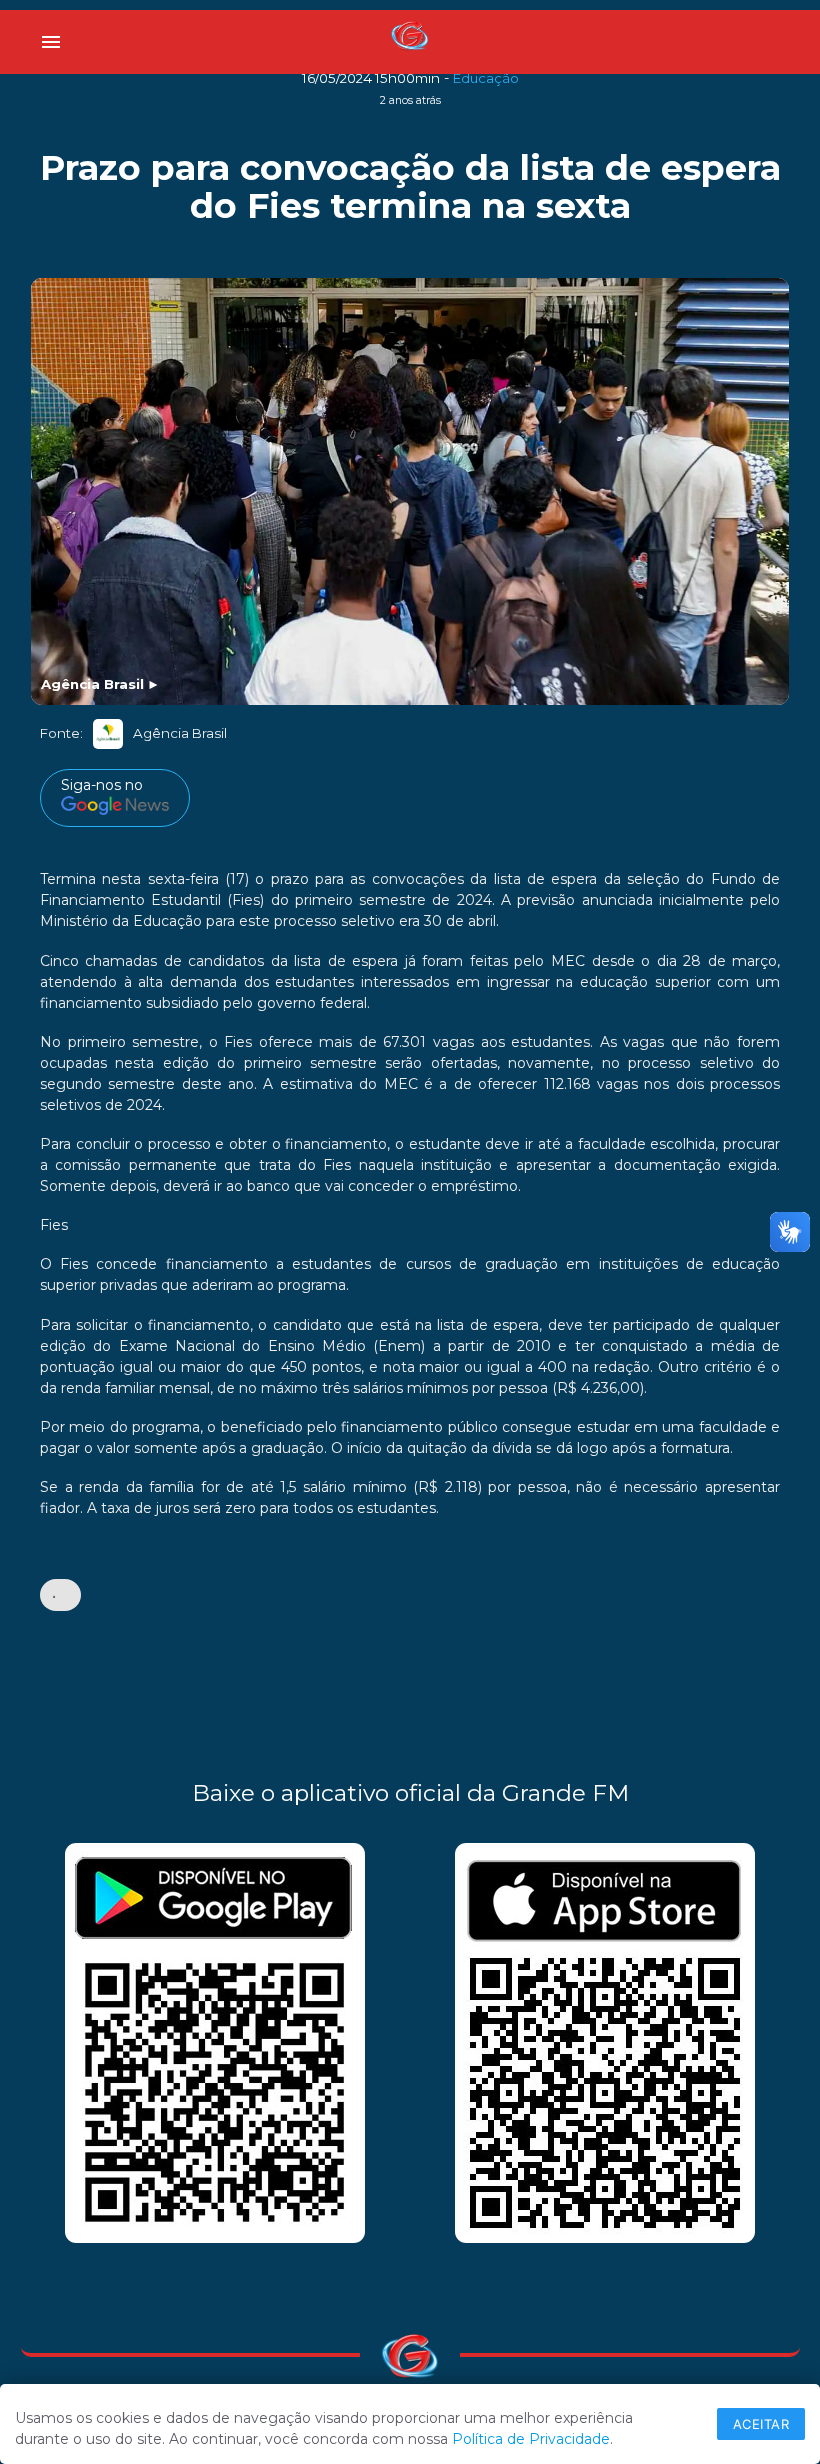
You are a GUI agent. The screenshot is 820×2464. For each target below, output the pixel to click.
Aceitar (761, 2424)
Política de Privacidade (531, 2439)
